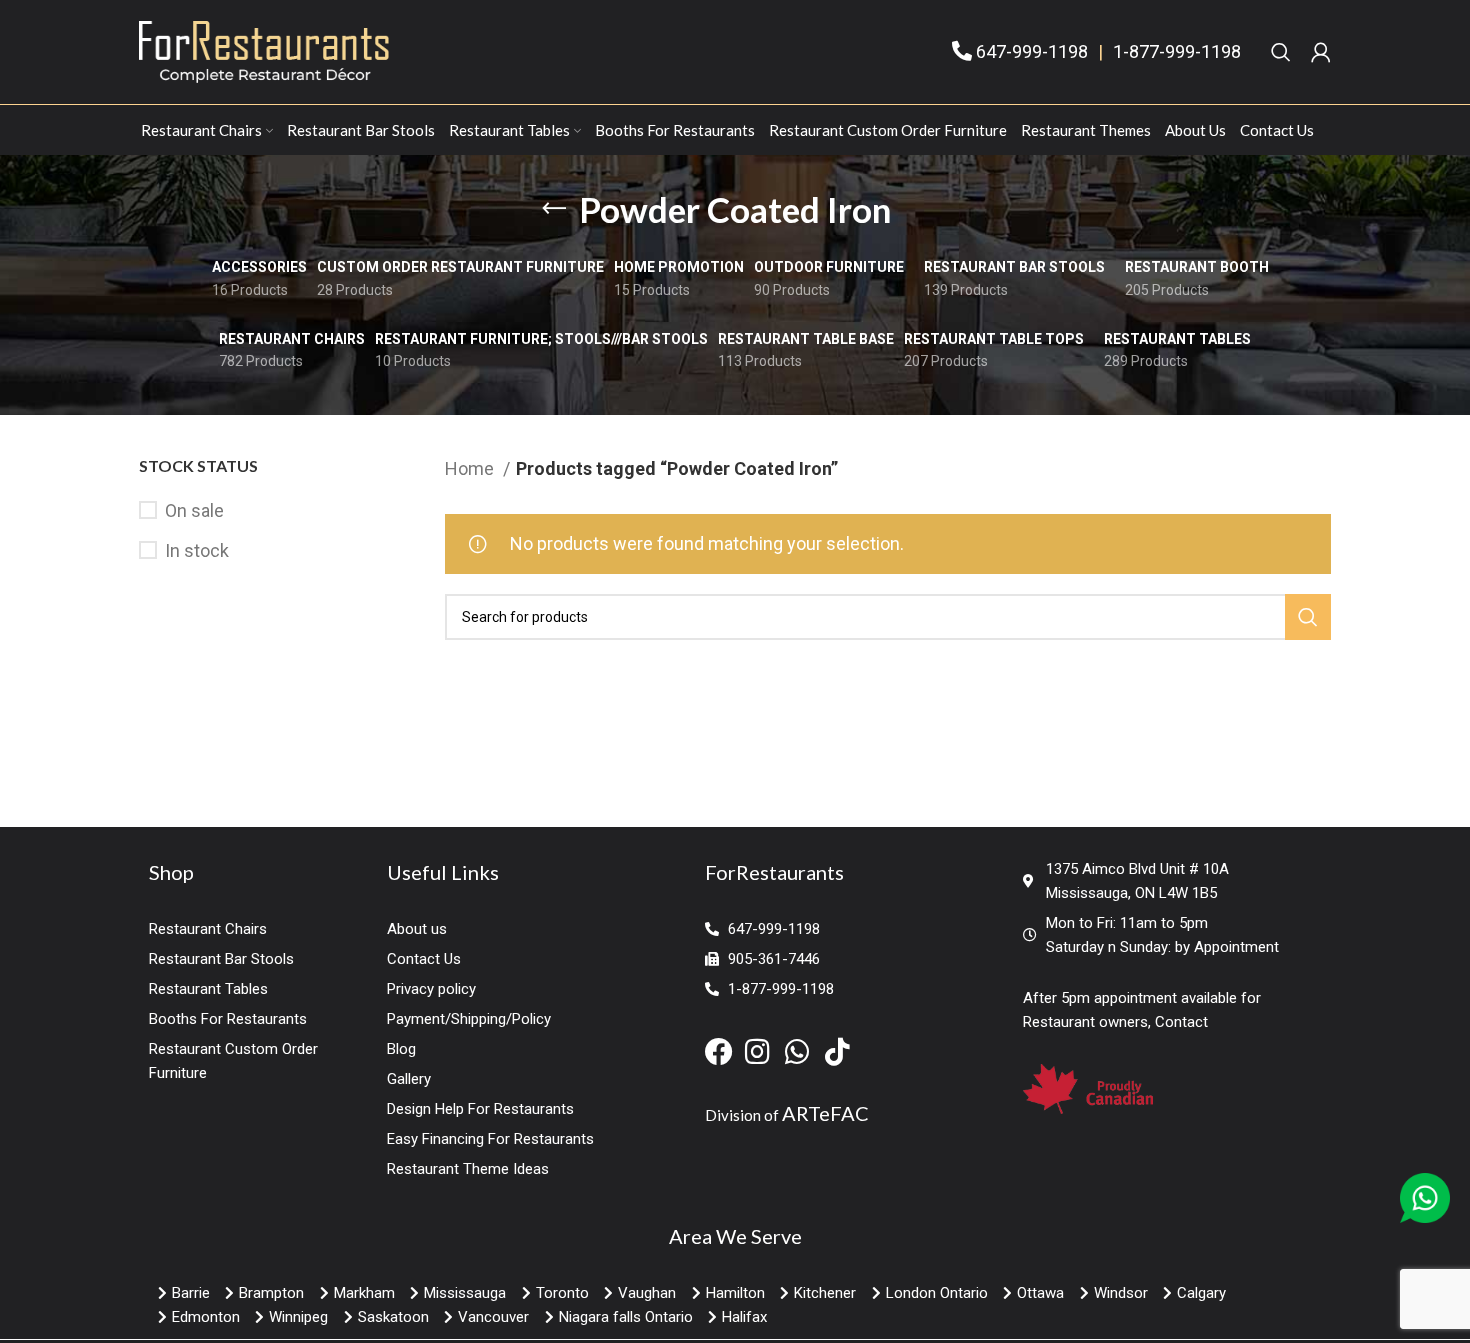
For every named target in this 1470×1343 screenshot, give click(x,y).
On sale (194, 510)
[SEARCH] (1308, 617)
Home (471, 468)
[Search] (1281, 52)
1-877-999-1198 (1177, 51)
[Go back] (554, 209)
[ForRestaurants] (264, 50)
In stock (197, 550)
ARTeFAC (825, 1113)
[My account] (1321, 52)
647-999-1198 (1032, 51)
